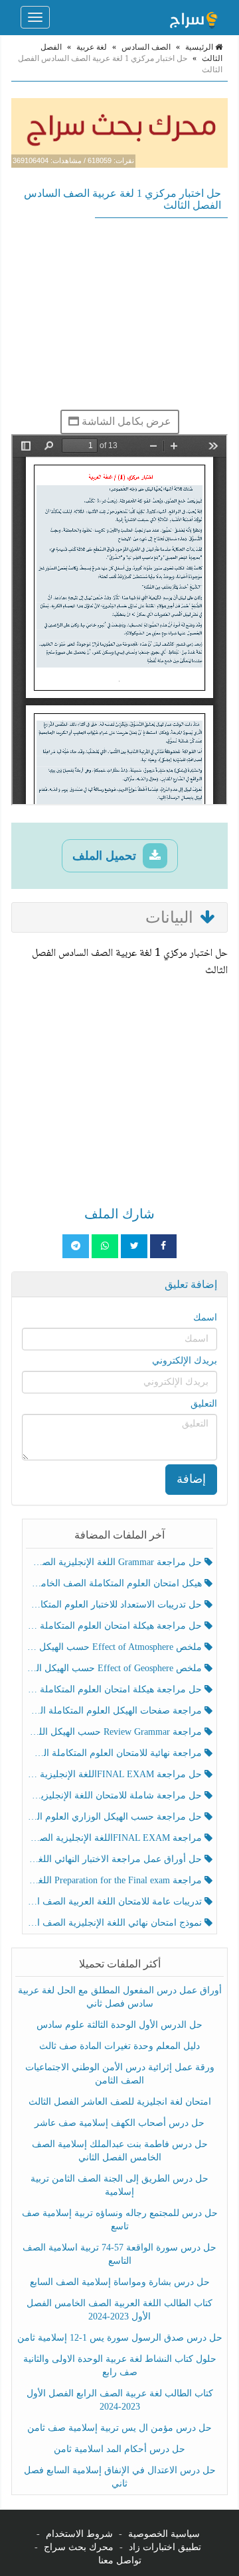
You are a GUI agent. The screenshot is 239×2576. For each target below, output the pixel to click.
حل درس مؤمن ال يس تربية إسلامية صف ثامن (119, 2428)
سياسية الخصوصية (164, 2534)
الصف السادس (146, 47)
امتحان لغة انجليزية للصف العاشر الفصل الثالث (120, 2102)
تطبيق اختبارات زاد (165, 2547)
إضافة (191, 1479)
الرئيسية (200, 47)
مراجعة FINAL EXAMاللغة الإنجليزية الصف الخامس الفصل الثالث (115, 1838)
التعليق (204, 1404)
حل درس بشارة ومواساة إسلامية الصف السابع (120, 2282)
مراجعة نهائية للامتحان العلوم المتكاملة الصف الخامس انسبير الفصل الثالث (115, 1753)
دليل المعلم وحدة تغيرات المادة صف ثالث (119, 2046)
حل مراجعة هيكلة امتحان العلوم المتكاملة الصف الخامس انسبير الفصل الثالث (115, 1626)
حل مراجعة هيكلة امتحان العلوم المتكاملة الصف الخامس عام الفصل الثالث (115, 1689)
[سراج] (193, 17)
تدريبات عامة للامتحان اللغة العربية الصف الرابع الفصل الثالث (115, 1902)
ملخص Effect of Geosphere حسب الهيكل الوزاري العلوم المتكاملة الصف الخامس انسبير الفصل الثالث (115, 1668)
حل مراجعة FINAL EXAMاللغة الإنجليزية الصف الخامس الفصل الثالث (115, 1774)
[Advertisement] (119, 314)
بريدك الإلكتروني (185, 1361)
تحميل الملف (106, 856)
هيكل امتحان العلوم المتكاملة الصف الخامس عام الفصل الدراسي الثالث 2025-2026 (115, 1583)
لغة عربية (92, 47)
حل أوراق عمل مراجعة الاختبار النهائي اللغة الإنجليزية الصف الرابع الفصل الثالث (115, 1859)
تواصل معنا (120, 2560)
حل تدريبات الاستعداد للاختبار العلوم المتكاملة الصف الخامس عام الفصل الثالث (115, 1605)
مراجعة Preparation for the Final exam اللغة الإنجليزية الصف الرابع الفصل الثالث (115, 1880)
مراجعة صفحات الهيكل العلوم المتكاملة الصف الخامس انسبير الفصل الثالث (115, 1711)
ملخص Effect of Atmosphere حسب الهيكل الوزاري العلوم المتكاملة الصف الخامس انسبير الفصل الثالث (115, 1647)
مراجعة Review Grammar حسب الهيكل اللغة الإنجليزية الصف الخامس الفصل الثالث (115, 1732)
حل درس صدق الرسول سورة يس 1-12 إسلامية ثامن (120, 2338)
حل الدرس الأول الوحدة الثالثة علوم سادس (119, 2025)
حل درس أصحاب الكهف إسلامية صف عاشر (119, 2123)
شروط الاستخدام (79, 2534)
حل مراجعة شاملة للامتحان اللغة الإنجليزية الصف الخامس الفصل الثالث (115, 1795)
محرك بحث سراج (79, 2547)
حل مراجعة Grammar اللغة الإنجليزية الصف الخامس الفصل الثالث (115, 1562)
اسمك (205, 1317)
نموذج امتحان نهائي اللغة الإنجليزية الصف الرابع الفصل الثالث (115, 1923)
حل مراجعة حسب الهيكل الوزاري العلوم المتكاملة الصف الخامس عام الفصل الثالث (115, 1817)
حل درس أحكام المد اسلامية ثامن (119, 2449)
